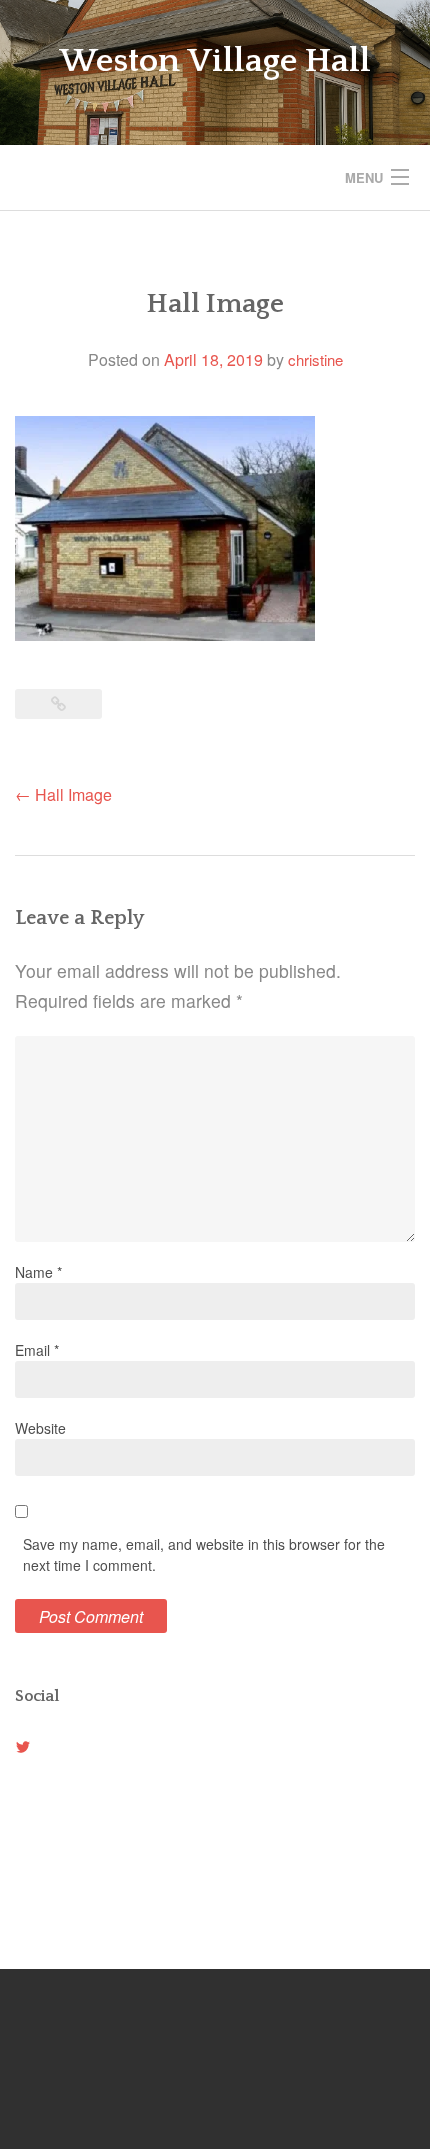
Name (38, 1272)
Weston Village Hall (215, 61)
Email (37, 1350)
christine (315, 359)
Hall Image (63, 794)
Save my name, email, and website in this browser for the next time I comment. (204, 1554)
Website (40, 1428)
